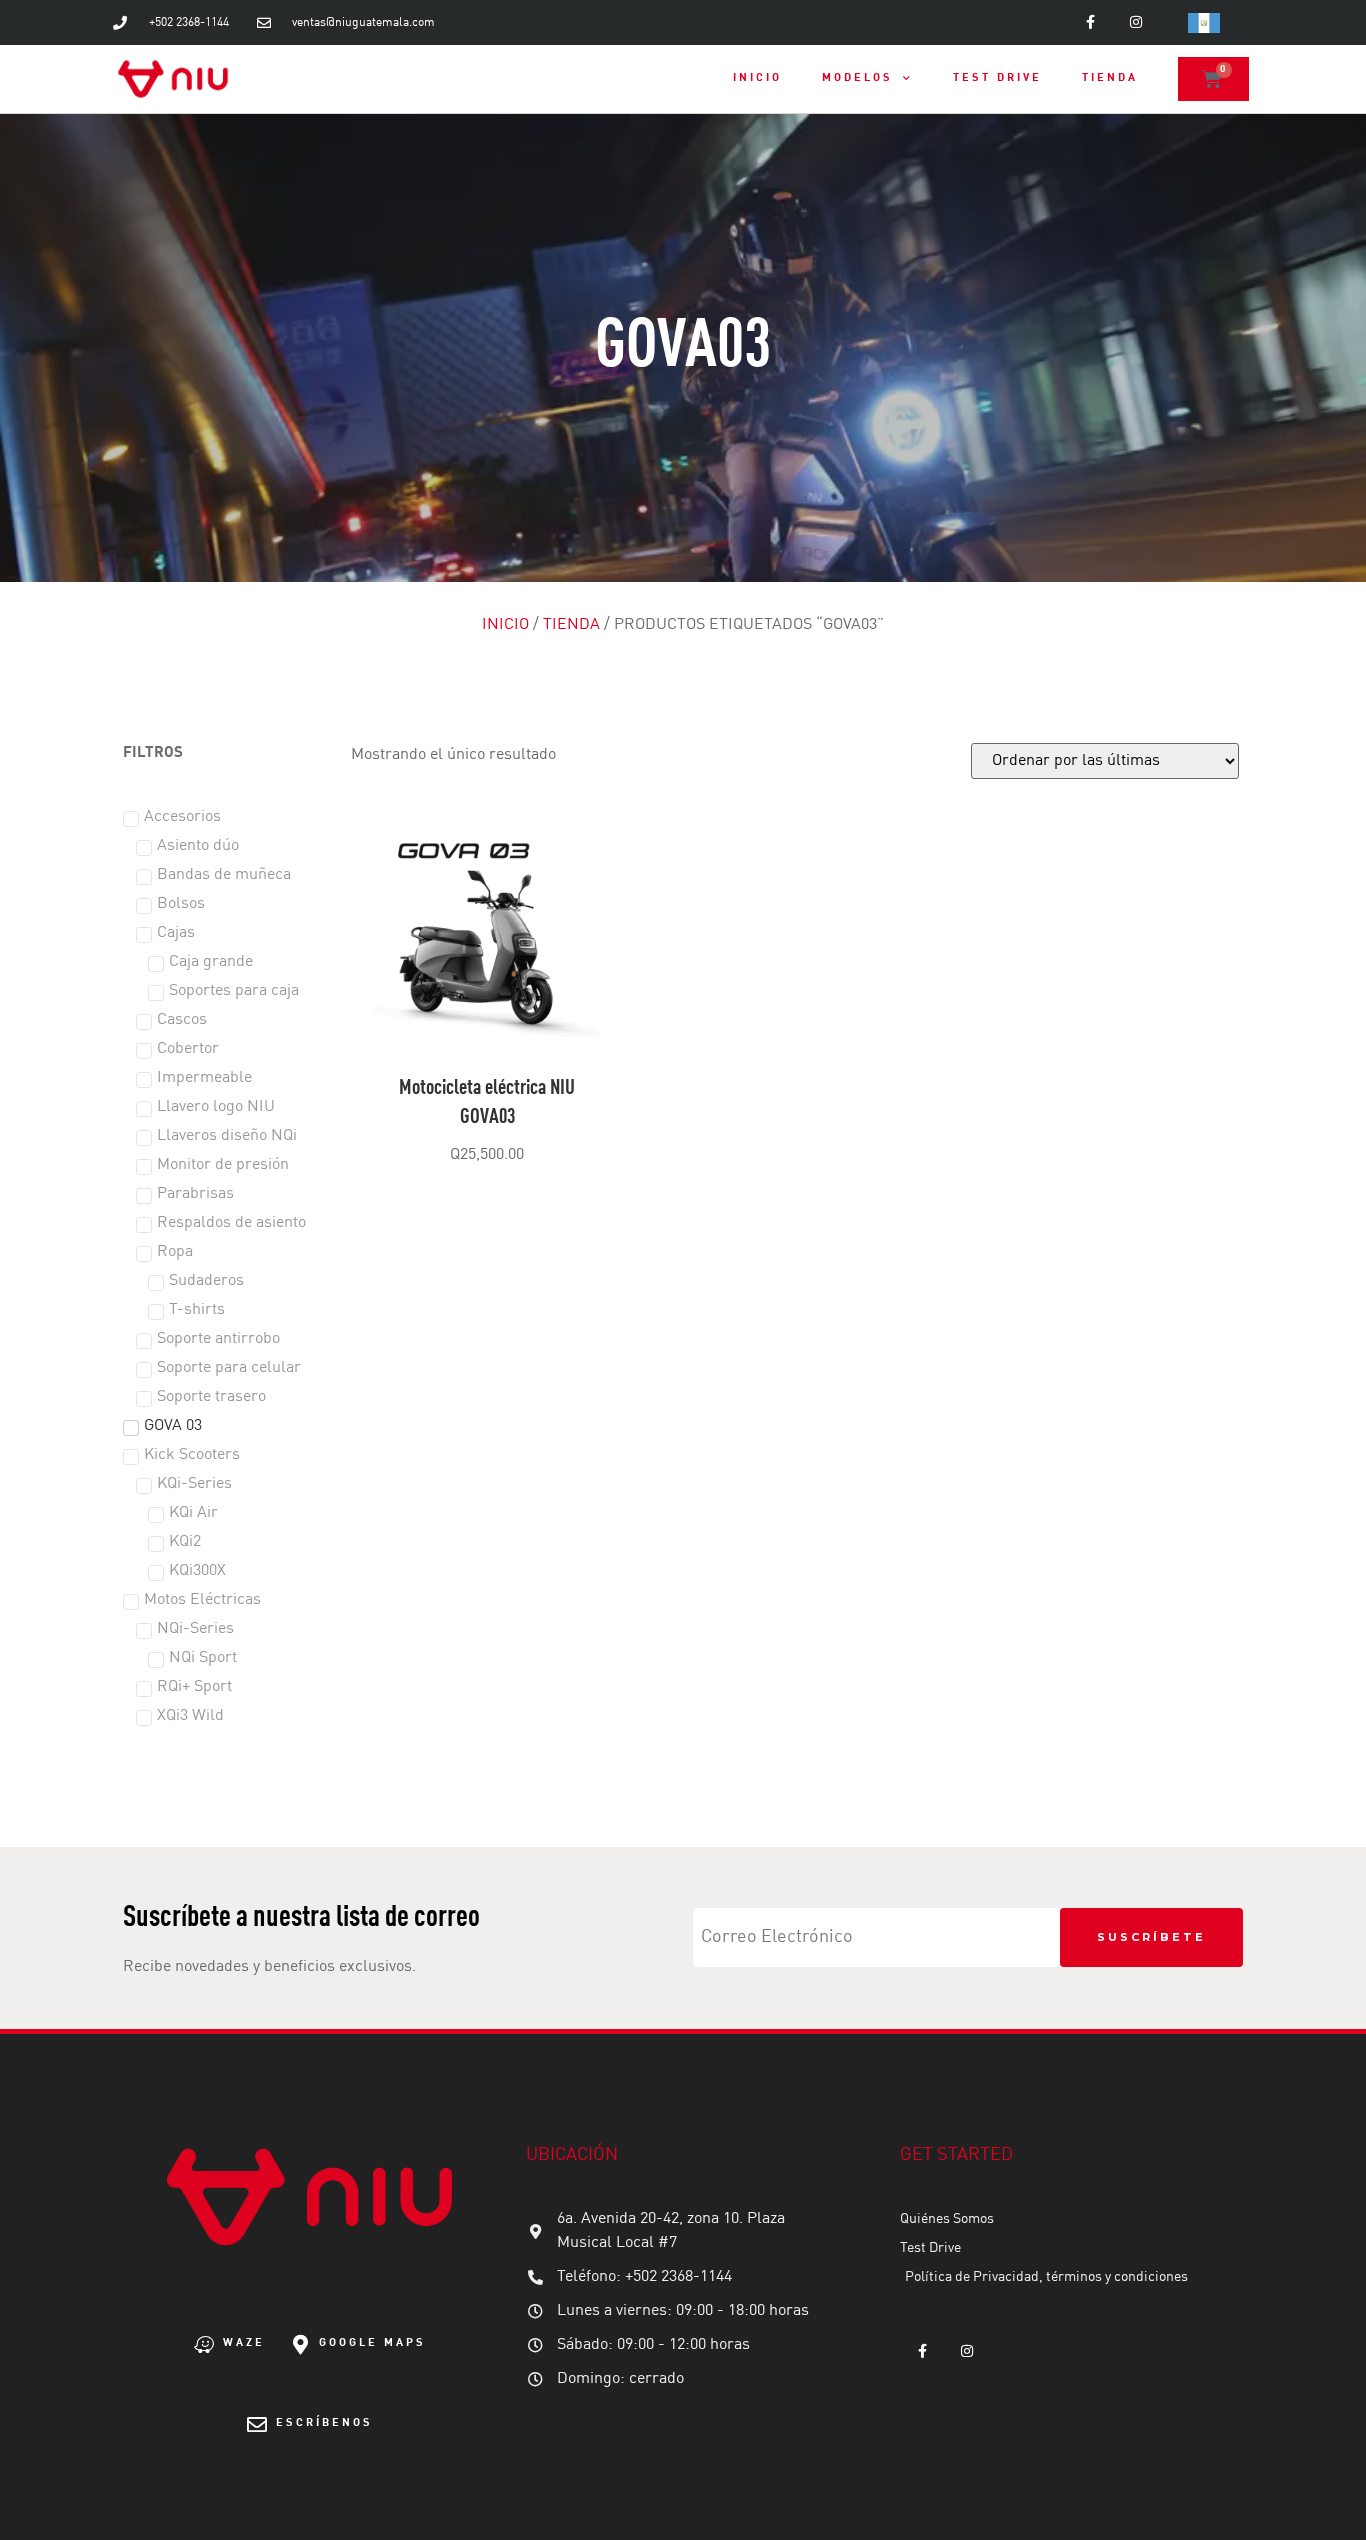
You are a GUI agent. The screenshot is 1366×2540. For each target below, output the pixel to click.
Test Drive (997, 78)
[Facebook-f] (1090, 22)
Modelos (857, 78)
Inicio (757, 78)
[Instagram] (1135, 22)
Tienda (1110, 78)
